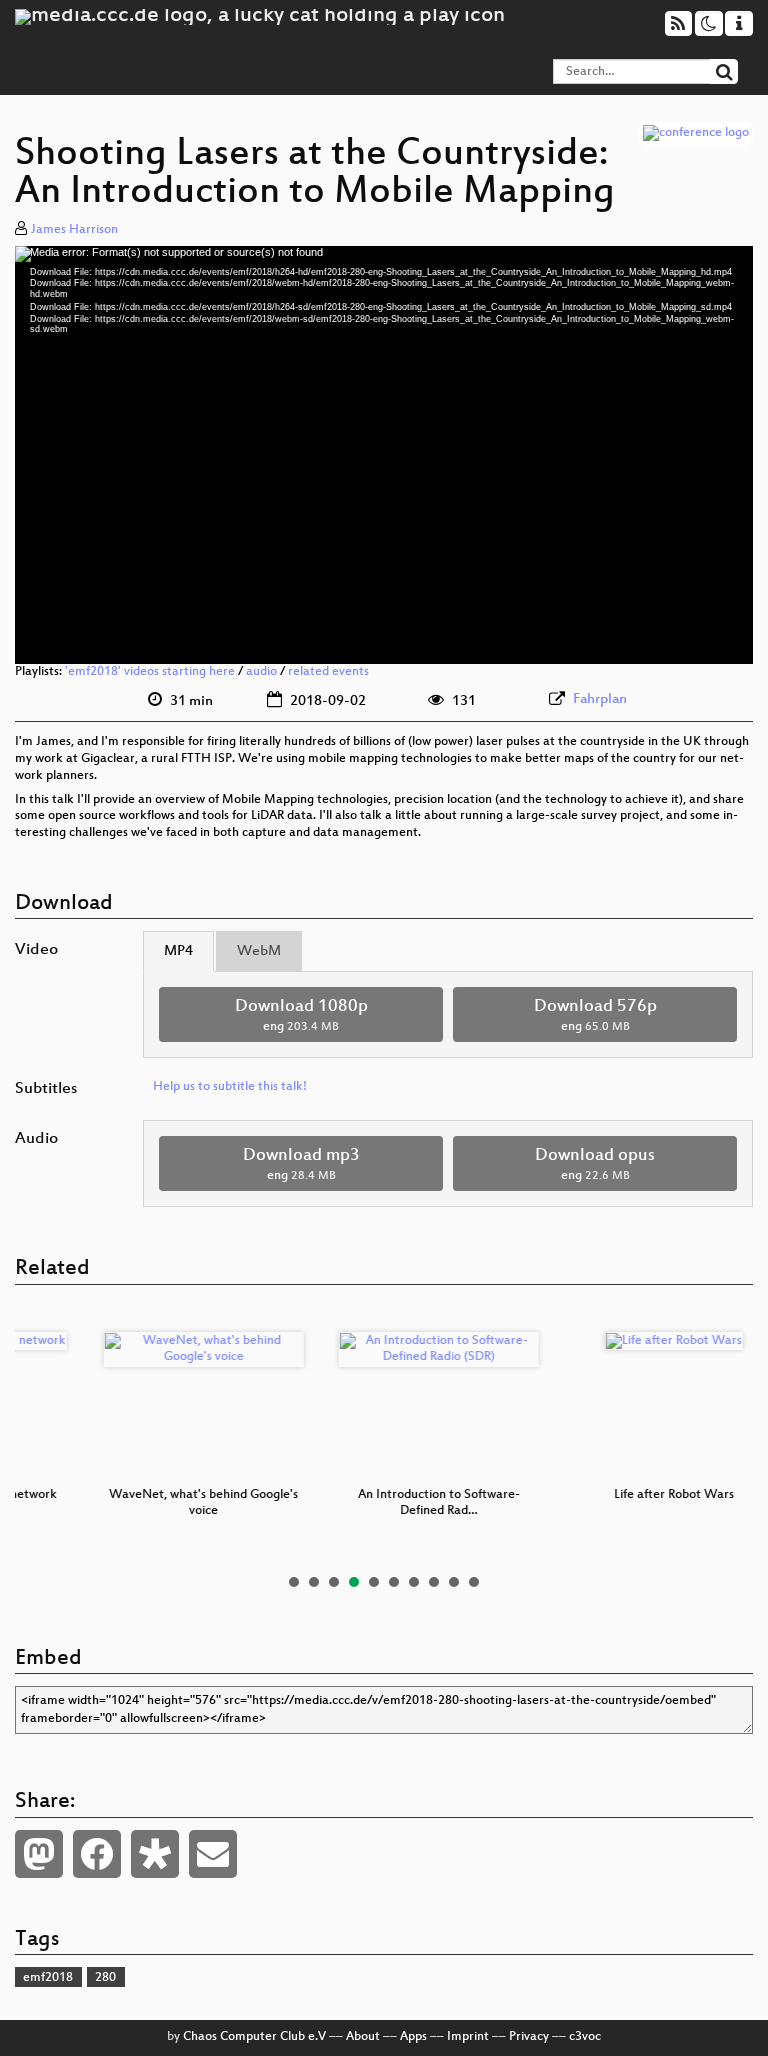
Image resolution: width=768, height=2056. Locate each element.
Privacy (529, 2037)
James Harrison (74, 230)
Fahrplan (600, 699)
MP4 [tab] (178, 951)
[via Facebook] (97, 1854)
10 (474, 1582)
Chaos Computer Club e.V (254, 2037)
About (363, 2037)
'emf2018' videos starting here (150, 672)
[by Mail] (213, 1854)
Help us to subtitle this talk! (230, 1087)
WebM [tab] (259, 951)
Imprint (468, 2037)
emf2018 (48, 1978)
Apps (413, 2037)
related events (328, 672)
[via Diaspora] (155, 1854)
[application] (384, 455)
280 (105, 1978)
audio (261, 672)
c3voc (585, 2037)
